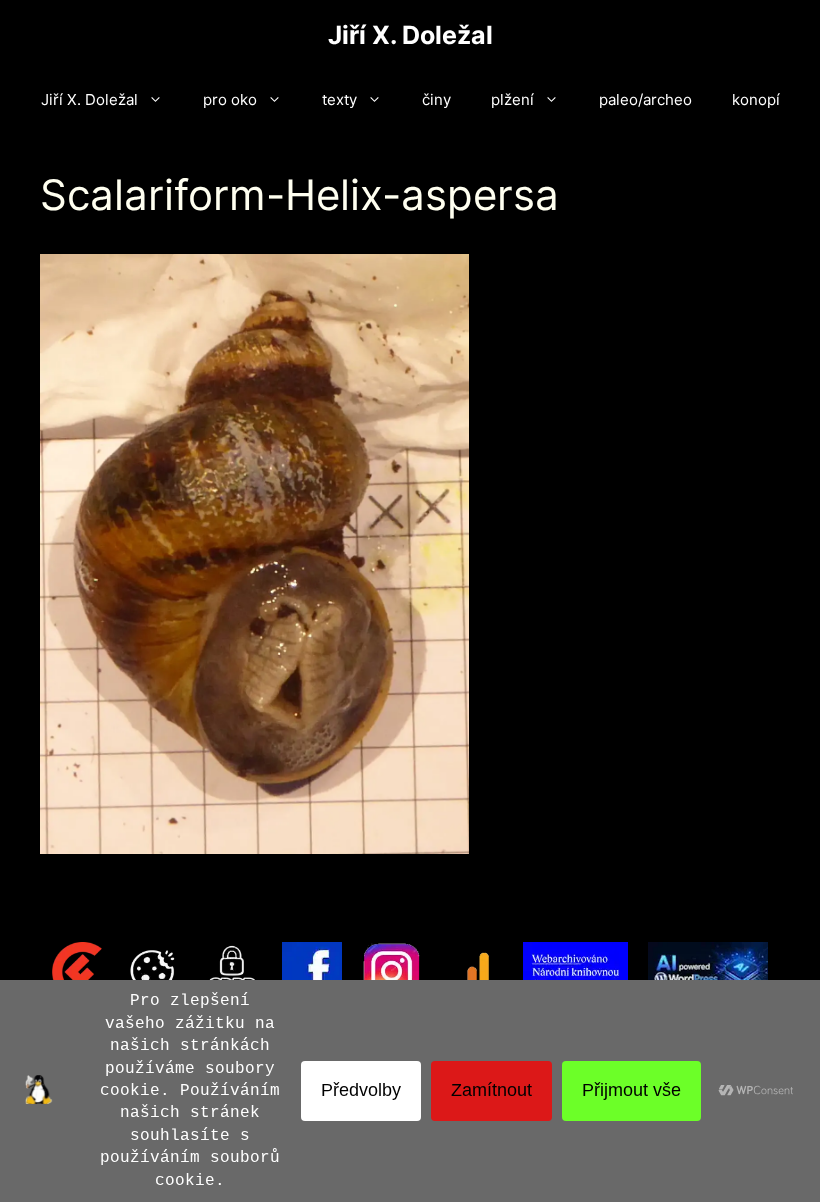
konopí (756, 99)
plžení (512, 99)
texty (339, 99)
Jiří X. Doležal (410, 35)
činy (436, 99)
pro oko (230, 99)
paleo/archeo (645, 99)
